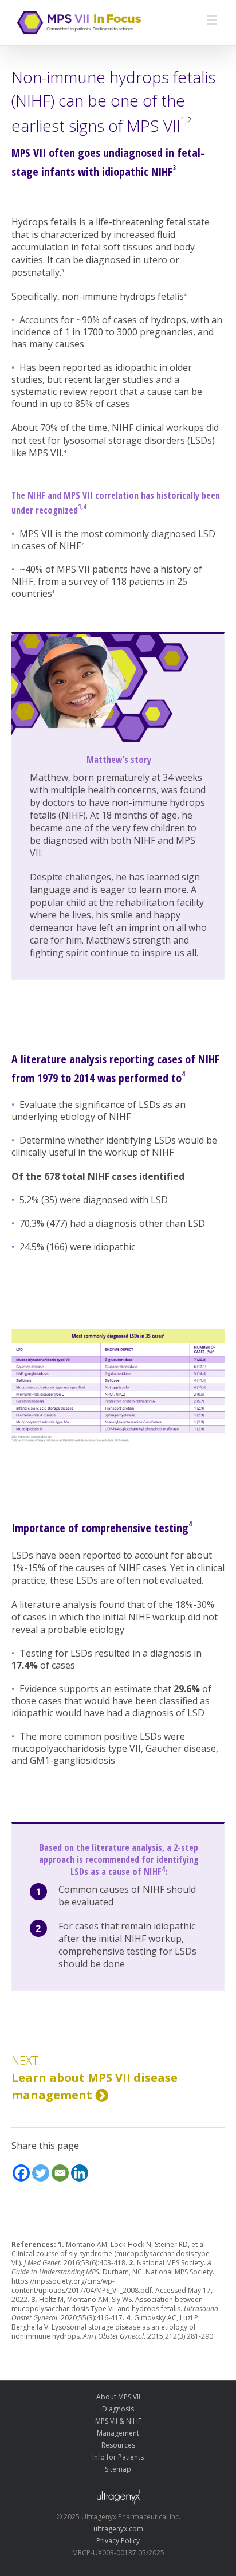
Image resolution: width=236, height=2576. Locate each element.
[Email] (60, 2173)
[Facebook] (21, 2173)
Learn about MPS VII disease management (95, 2078)
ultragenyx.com (118, 2529)
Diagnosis (118, 2409)
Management (118, 2433)
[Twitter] (41, 2173)
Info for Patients (118, 2457)
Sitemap (118, 2469)
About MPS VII (118, 2397)
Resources (118, 2445)
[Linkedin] (80, 2173)
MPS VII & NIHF (118, 2421)
